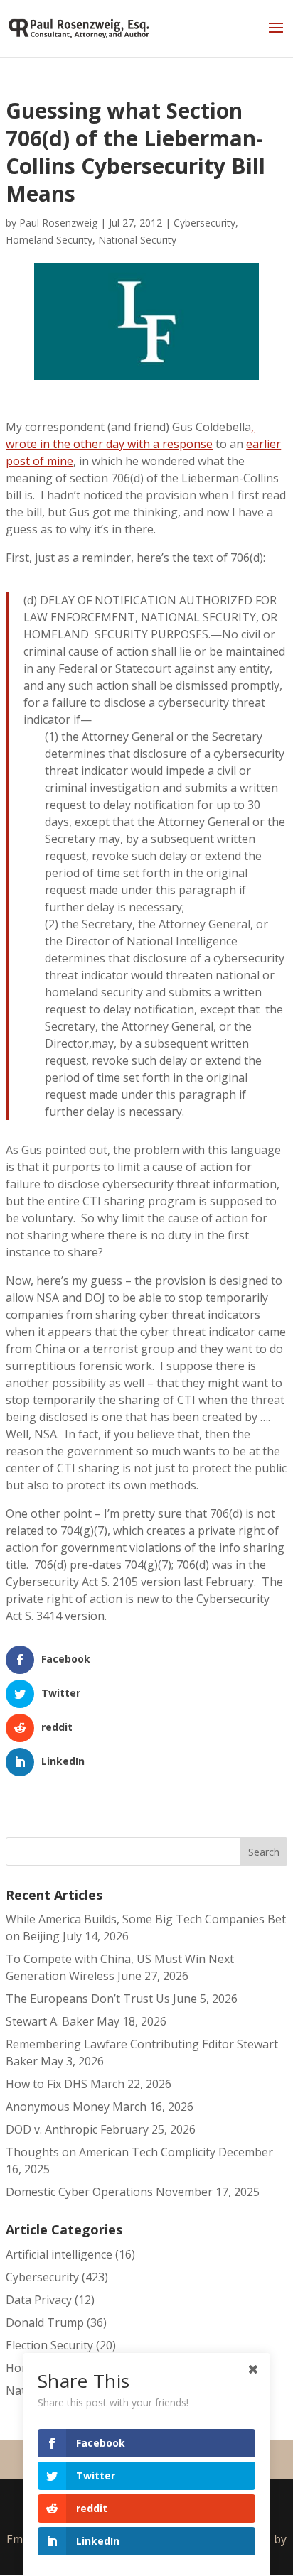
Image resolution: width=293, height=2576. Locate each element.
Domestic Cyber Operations (79, 2192)
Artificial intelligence (59, 2254)
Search (264, 1852)
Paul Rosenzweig (58, 223)
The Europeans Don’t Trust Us (88, 1999)
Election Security (49, 2345)
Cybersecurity (204, 223)
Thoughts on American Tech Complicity (111, 2152)
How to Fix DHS (47, 2084)
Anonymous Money (58, 2107)
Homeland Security (49, 240)
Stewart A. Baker (50, 2021)
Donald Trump (45, 2322)
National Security (137, 240)
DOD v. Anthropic (52, 2129)
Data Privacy (39, 2300)
